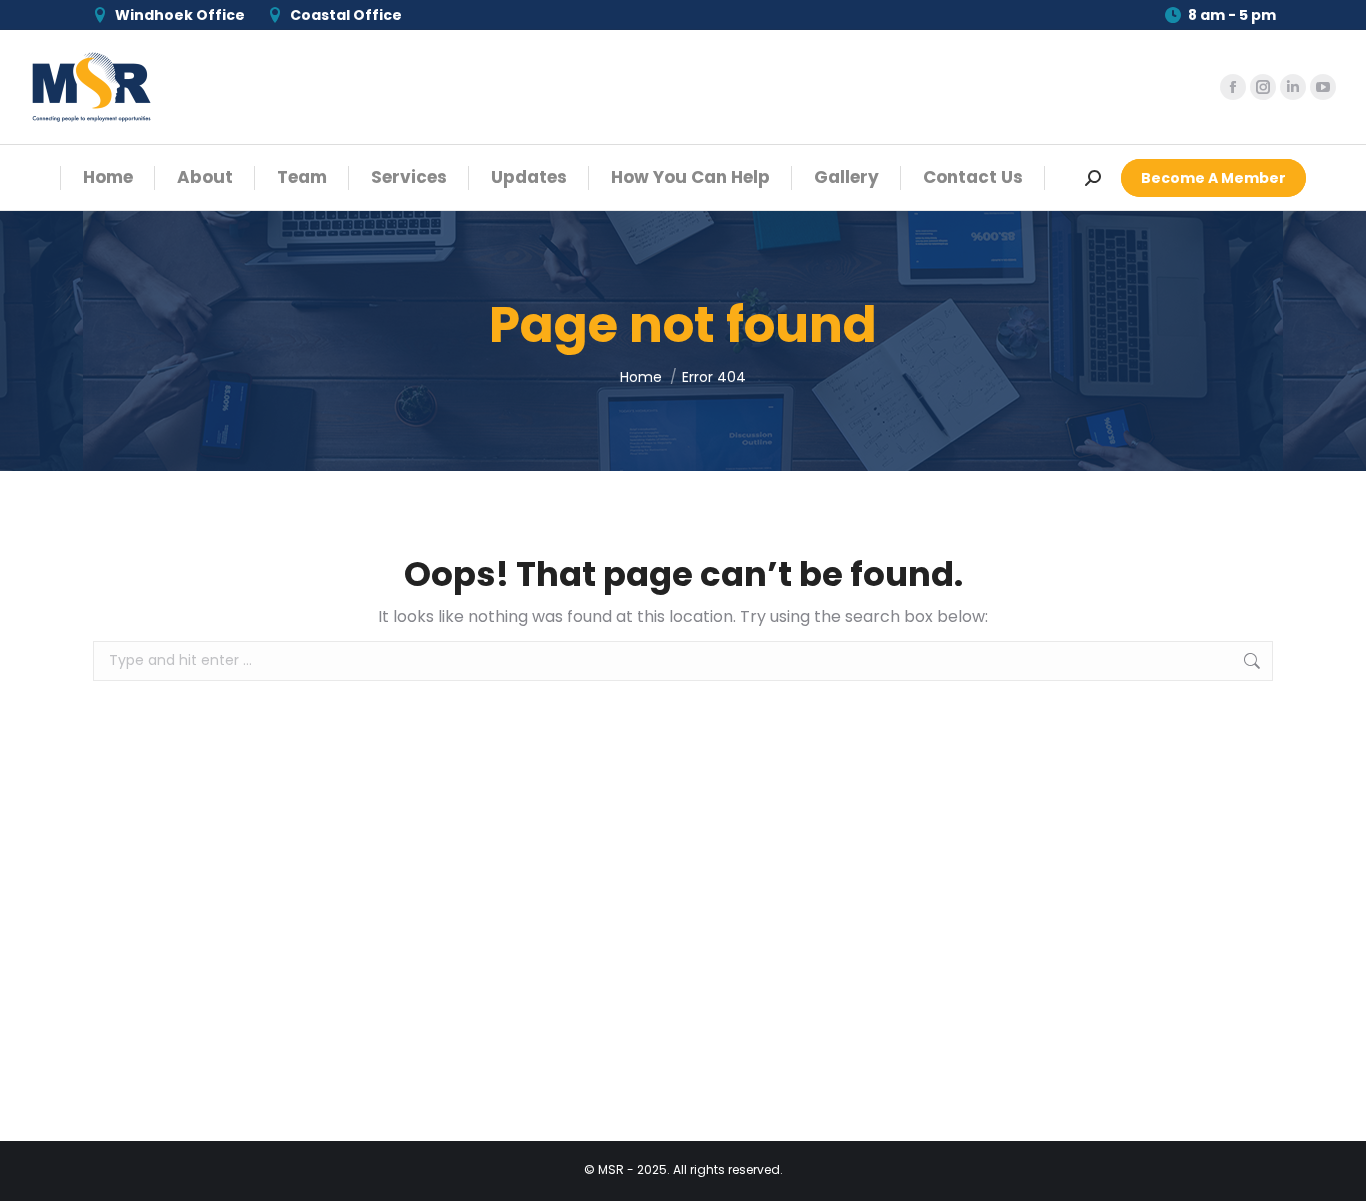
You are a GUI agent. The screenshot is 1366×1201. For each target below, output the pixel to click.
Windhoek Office (180, 15)
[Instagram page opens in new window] (1263, 87)
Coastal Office (346, 15)
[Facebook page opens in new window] (1233, 87)
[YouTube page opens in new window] (1323, 87)
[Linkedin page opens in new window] (1293, 87)
